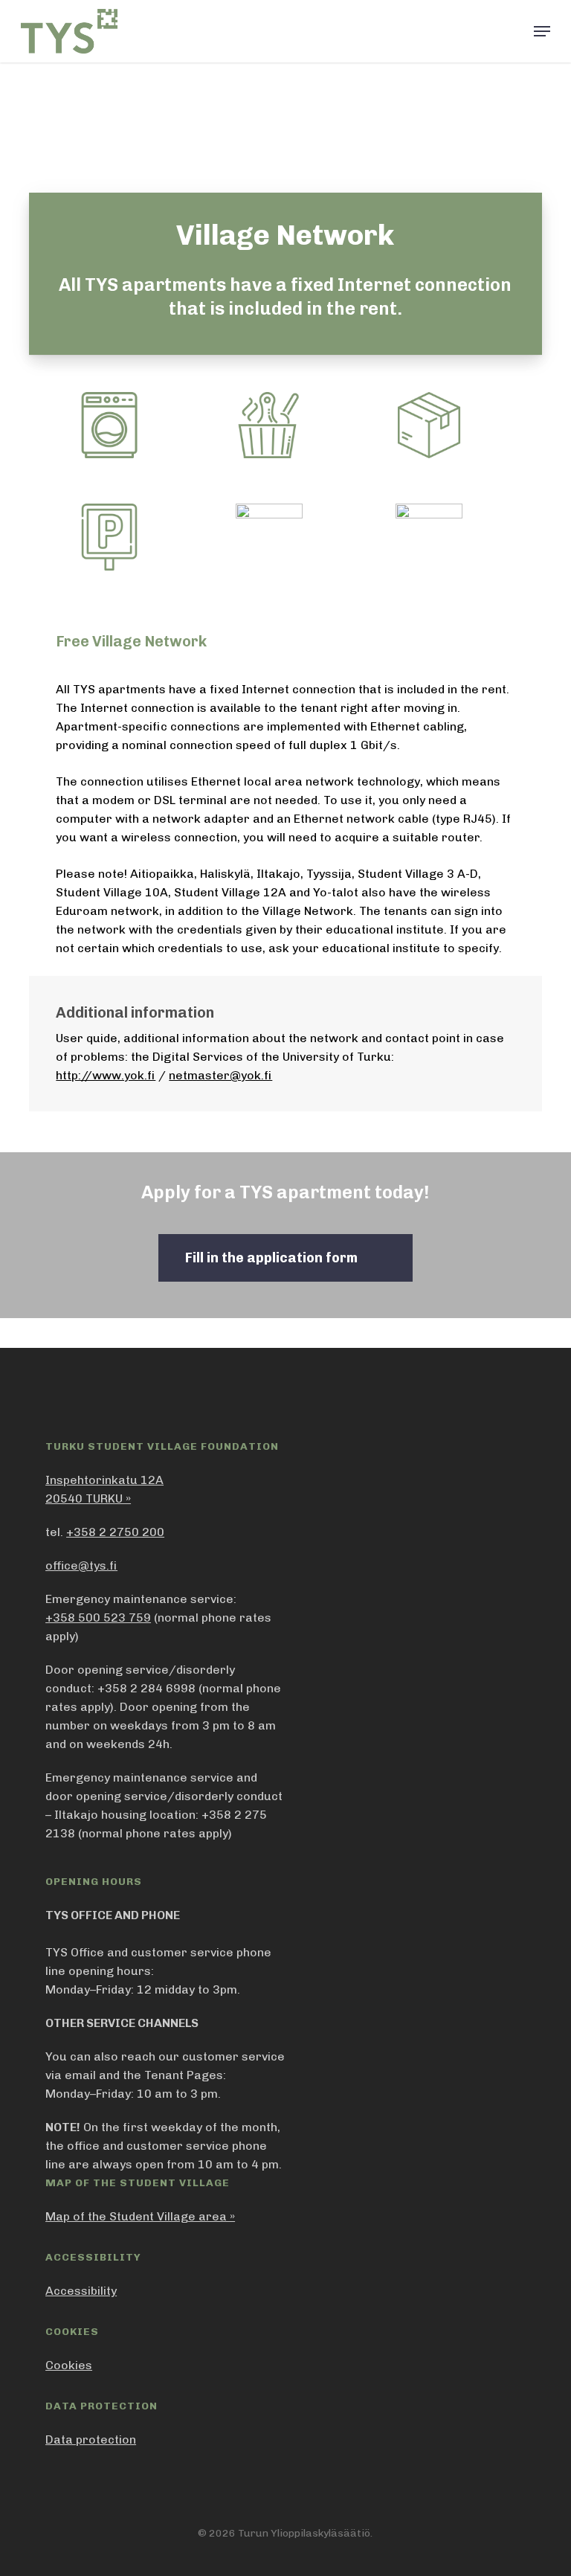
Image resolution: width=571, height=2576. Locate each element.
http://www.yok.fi (106, 1075)
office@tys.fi (81, 1565)
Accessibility (81, 2291)
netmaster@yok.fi (220, 1075)
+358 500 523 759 (98, 1618)
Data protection (91, 2440)
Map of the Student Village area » (140, 2216)
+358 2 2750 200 (115, 1532)
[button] (542, 31)
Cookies (69, 2365)
